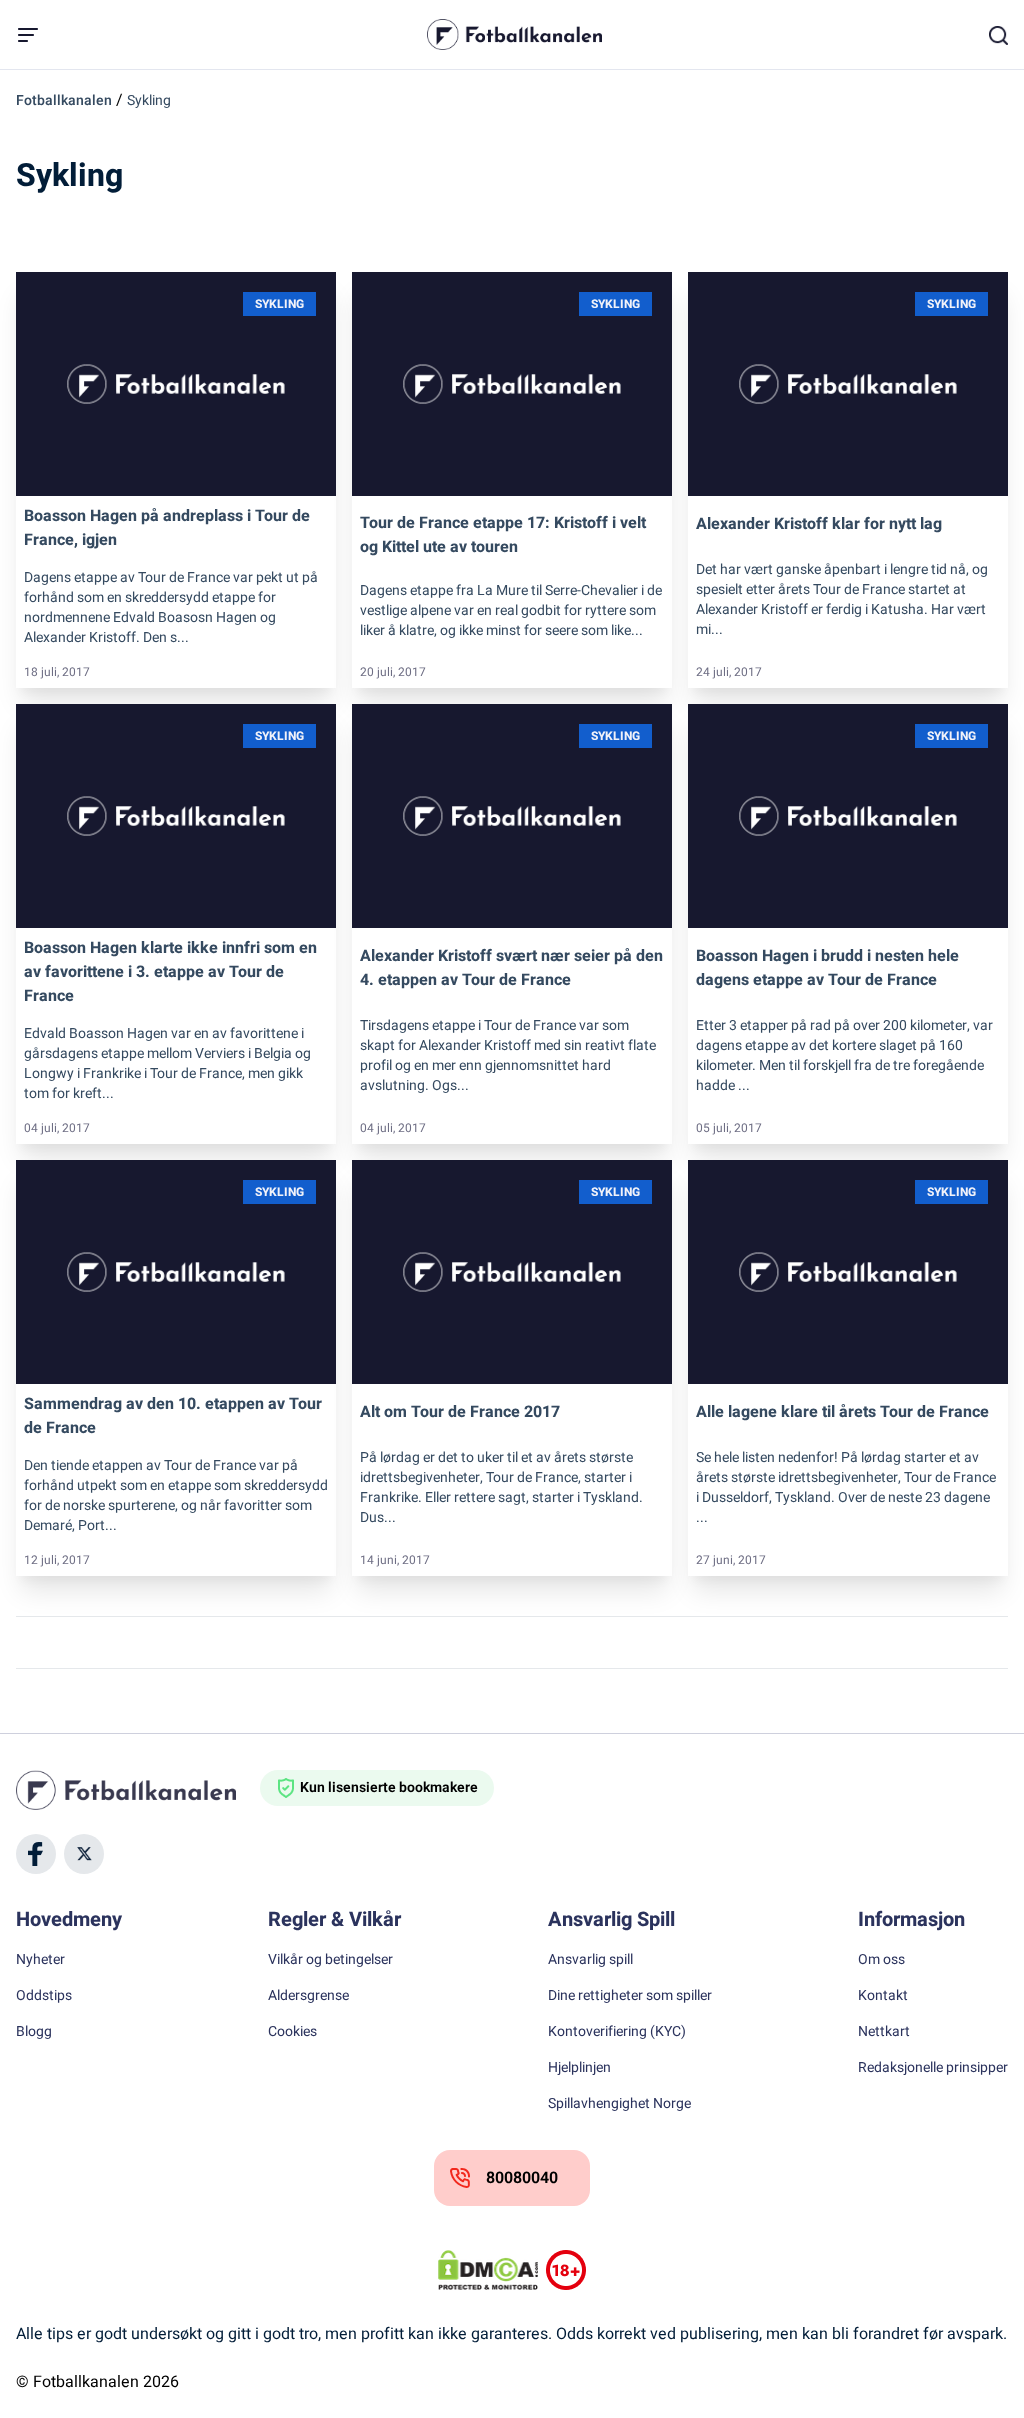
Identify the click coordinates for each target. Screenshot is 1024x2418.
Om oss (881, 1960)
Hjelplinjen (579, 2068)
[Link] (176, 384)
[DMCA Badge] (488, 2270)
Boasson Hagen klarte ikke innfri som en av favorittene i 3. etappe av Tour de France (170, 972)
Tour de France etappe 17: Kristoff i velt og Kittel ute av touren (503, 535)
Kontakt (883, 1996)
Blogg (34, 2032)
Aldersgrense (308, 1996)
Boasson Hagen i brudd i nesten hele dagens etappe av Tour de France (827, 968)
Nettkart (884, 2032)
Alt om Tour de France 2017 (460, 1412)
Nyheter (40, 1960)
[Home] (138, 1790)
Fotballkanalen (64, 100)
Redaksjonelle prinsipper (933, 2068)
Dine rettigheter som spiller (630, 1996)
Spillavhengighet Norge (619, 2104)
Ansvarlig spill (590, 1960)
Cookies (292, 2032)
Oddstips (44, 1996)
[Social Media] (36, 1854)
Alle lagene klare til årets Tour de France (842, 1412)
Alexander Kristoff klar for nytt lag (819, 524)
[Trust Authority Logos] (566, 2270)
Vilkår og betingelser (330, 1960)
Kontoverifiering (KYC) (617, 2032)
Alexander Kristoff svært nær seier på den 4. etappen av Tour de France (511, 968)
